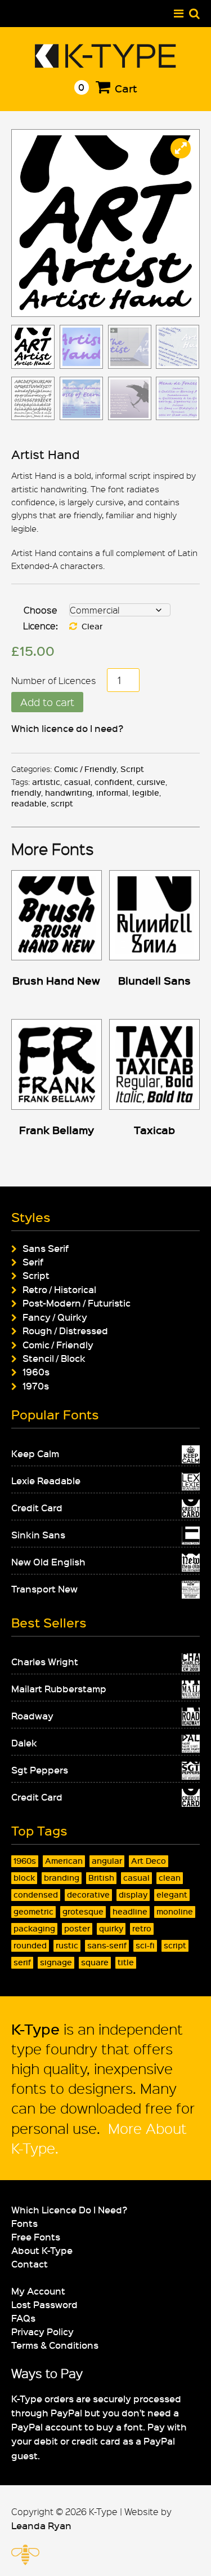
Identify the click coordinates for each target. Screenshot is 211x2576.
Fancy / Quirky (55, 1317)
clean (170, 1878)
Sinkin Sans (38, 1534)
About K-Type (42, 2250)
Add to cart (47, 702)
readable (29, 803)
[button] (181, 148)
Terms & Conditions (55, 2345)
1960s (36, 1371)
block (24, 1878)
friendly (26, 793)
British (101, 1878)
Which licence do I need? (67, 728)
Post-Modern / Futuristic (77, 1303)
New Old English (48, 1562)
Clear (92, 626)
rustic (67, 1945)
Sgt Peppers (40, 1770)
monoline (175, 1911)
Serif (33, 1261)
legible (146, 793)
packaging (34, 1928)
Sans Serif (46, 1248)
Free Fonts (36, 2237)
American (64, 1861)
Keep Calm (35, 1453)
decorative (88, 1894)
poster (77, 1928)
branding (62, 1878)
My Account (38, 2291)
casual (77, 782)
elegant (172, 1894)
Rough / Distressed (65, 1330)
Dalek (24, 1743)
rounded (30, 1945)
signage (56, 1962)
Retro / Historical (59, 1289)
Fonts (24, 2223)
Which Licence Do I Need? (69, 2209)
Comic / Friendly (85, 769)
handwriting (69, 793)
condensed (36, 1894)
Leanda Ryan (41, 2525)
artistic (46, 782)
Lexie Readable (46, 1480)
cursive (151, 782)
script (62, 803)
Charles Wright (45, 1661)
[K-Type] (105, 63)
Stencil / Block (54, 1358)
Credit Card (37, 1507)
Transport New (44, 1589)
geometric (33, 1911)
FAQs (23, 2318)
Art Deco (149, 1861)
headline (130, 1911)
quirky (111, 1928)
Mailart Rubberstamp (59, 1688)
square (95, 1962)
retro (142, 1928)
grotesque (83, 1911)
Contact (30, 2264)
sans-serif (107, 1945)
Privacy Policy (42, 2331)
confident (114, 782)
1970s (36, 1386)
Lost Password (44, 2304)
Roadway (32, 1715)
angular (107, 1861)
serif (22, 1962)
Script (132, 769)
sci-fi (145, 1945)
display (133, 1894)
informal (112, 793)
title (126, 1962)
